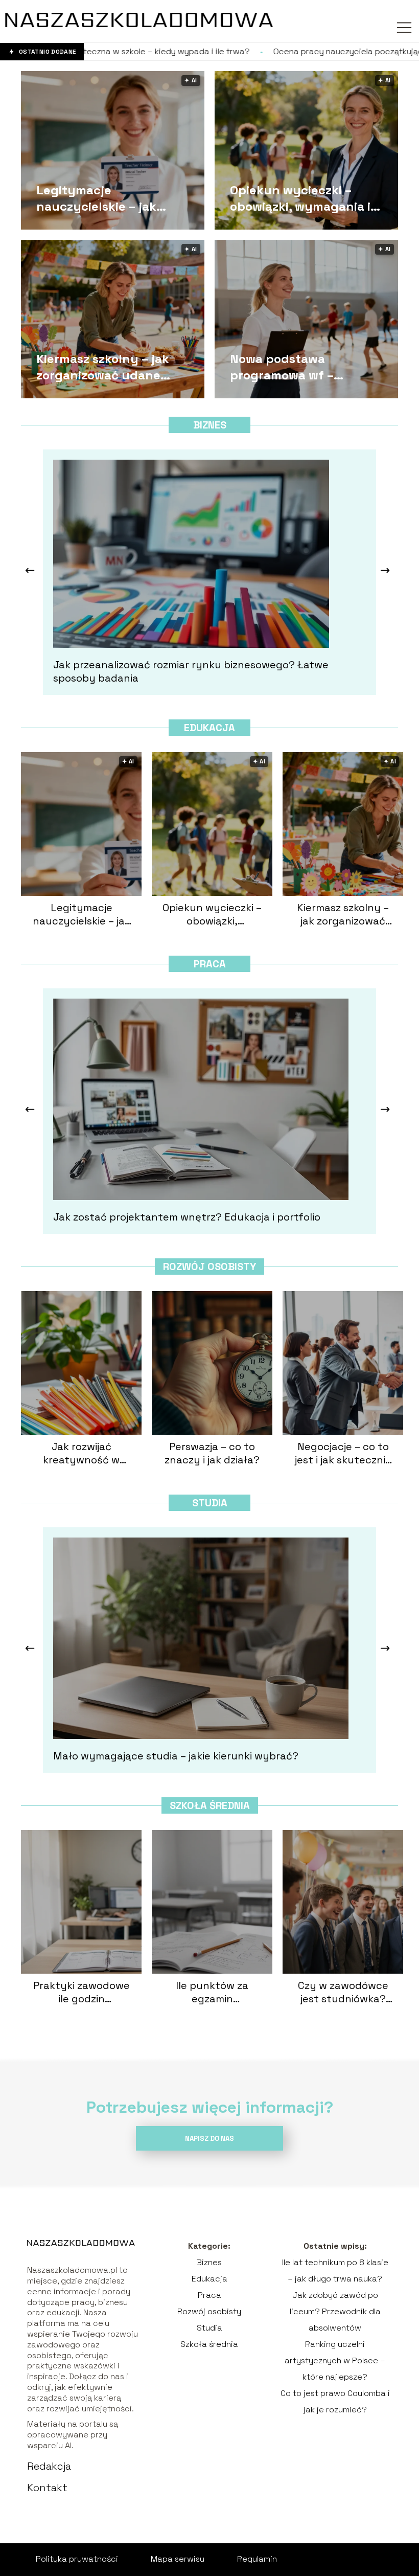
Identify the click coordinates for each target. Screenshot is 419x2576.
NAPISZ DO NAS (209, 2139)
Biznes (210, 425)
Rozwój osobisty (209, 1267)
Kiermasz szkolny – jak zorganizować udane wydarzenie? (103, 367)
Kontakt (47, 2488)
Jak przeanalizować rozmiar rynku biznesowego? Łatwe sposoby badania (191, 671)
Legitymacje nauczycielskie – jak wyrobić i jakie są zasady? (114, 198)
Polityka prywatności (77, 2559)
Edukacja (209, 728)
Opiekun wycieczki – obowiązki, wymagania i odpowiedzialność (300, 198)
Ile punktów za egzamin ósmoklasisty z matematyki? (212, 1992)
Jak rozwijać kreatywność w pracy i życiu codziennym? (81, 1453)
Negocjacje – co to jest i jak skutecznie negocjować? (343, 1453)
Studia (210, 1503)
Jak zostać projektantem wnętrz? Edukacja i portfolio (187, 1217)
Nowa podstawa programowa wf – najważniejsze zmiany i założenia (298, 367)
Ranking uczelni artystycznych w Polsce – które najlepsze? (335, 2360)
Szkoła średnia (210, 1805)
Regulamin (257, 2559)
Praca (210, 964)
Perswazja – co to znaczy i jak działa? (212, 1453)
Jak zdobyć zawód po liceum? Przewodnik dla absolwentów (335, 2311)
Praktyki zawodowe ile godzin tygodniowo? (82, 1992)
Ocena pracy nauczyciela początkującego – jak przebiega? (271, 52)
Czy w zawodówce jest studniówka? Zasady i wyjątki (343, 1992)
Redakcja (49, 2466)
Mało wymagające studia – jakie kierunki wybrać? (176, 1756)
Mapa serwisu (178, 2559)
